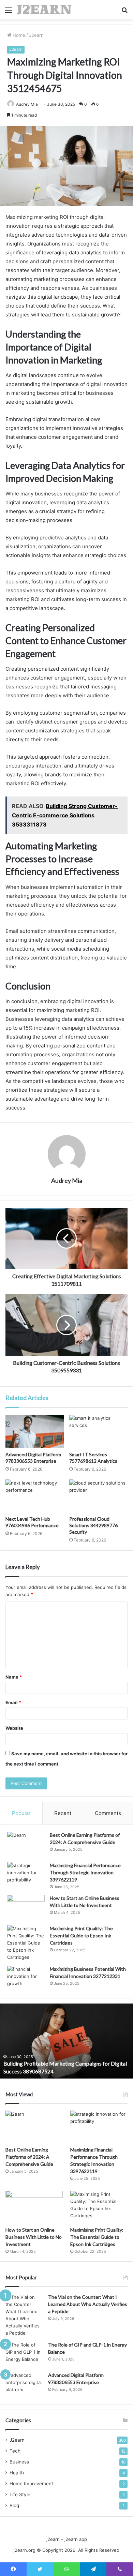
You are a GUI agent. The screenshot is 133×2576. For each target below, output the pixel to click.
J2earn (36, 35)
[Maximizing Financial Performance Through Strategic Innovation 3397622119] (26, 1875)
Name (14, 1677)
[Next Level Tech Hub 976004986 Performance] (35, 1496)
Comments (108, 1813)
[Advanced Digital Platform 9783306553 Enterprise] (35, 1431)
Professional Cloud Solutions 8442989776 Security (93, 1525)
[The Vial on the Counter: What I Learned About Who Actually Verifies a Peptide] (24, 2315)
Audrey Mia (27, 104)
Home (18, 35)
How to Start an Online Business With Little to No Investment (34, 2237)
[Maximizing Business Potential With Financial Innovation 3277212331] (26, 1978)
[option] (66, 2041)
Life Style (20, 2495)
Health (17, 2473)
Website (14, 1728)
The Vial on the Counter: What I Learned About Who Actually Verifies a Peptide (88, 2304)
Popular (21, 1813)
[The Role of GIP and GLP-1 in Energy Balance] (24, 2354)
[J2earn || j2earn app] (44, 10)
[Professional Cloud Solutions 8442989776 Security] (98, 1496)
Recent (63, 1813)
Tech (15, 2451)
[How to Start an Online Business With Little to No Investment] (26, 1908)
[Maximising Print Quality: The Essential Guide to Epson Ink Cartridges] (26, 1943)
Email (13, 1702)
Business (19, 2462)
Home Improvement (31, 2484)
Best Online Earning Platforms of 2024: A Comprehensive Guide (29, 2157)
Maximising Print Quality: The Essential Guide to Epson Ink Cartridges (81, 1935)
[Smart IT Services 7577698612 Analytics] (98, 1431)
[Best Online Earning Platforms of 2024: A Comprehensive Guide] (26, 1844)
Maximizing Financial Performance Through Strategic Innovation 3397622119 (85, 1872)
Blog (14, 2505)
